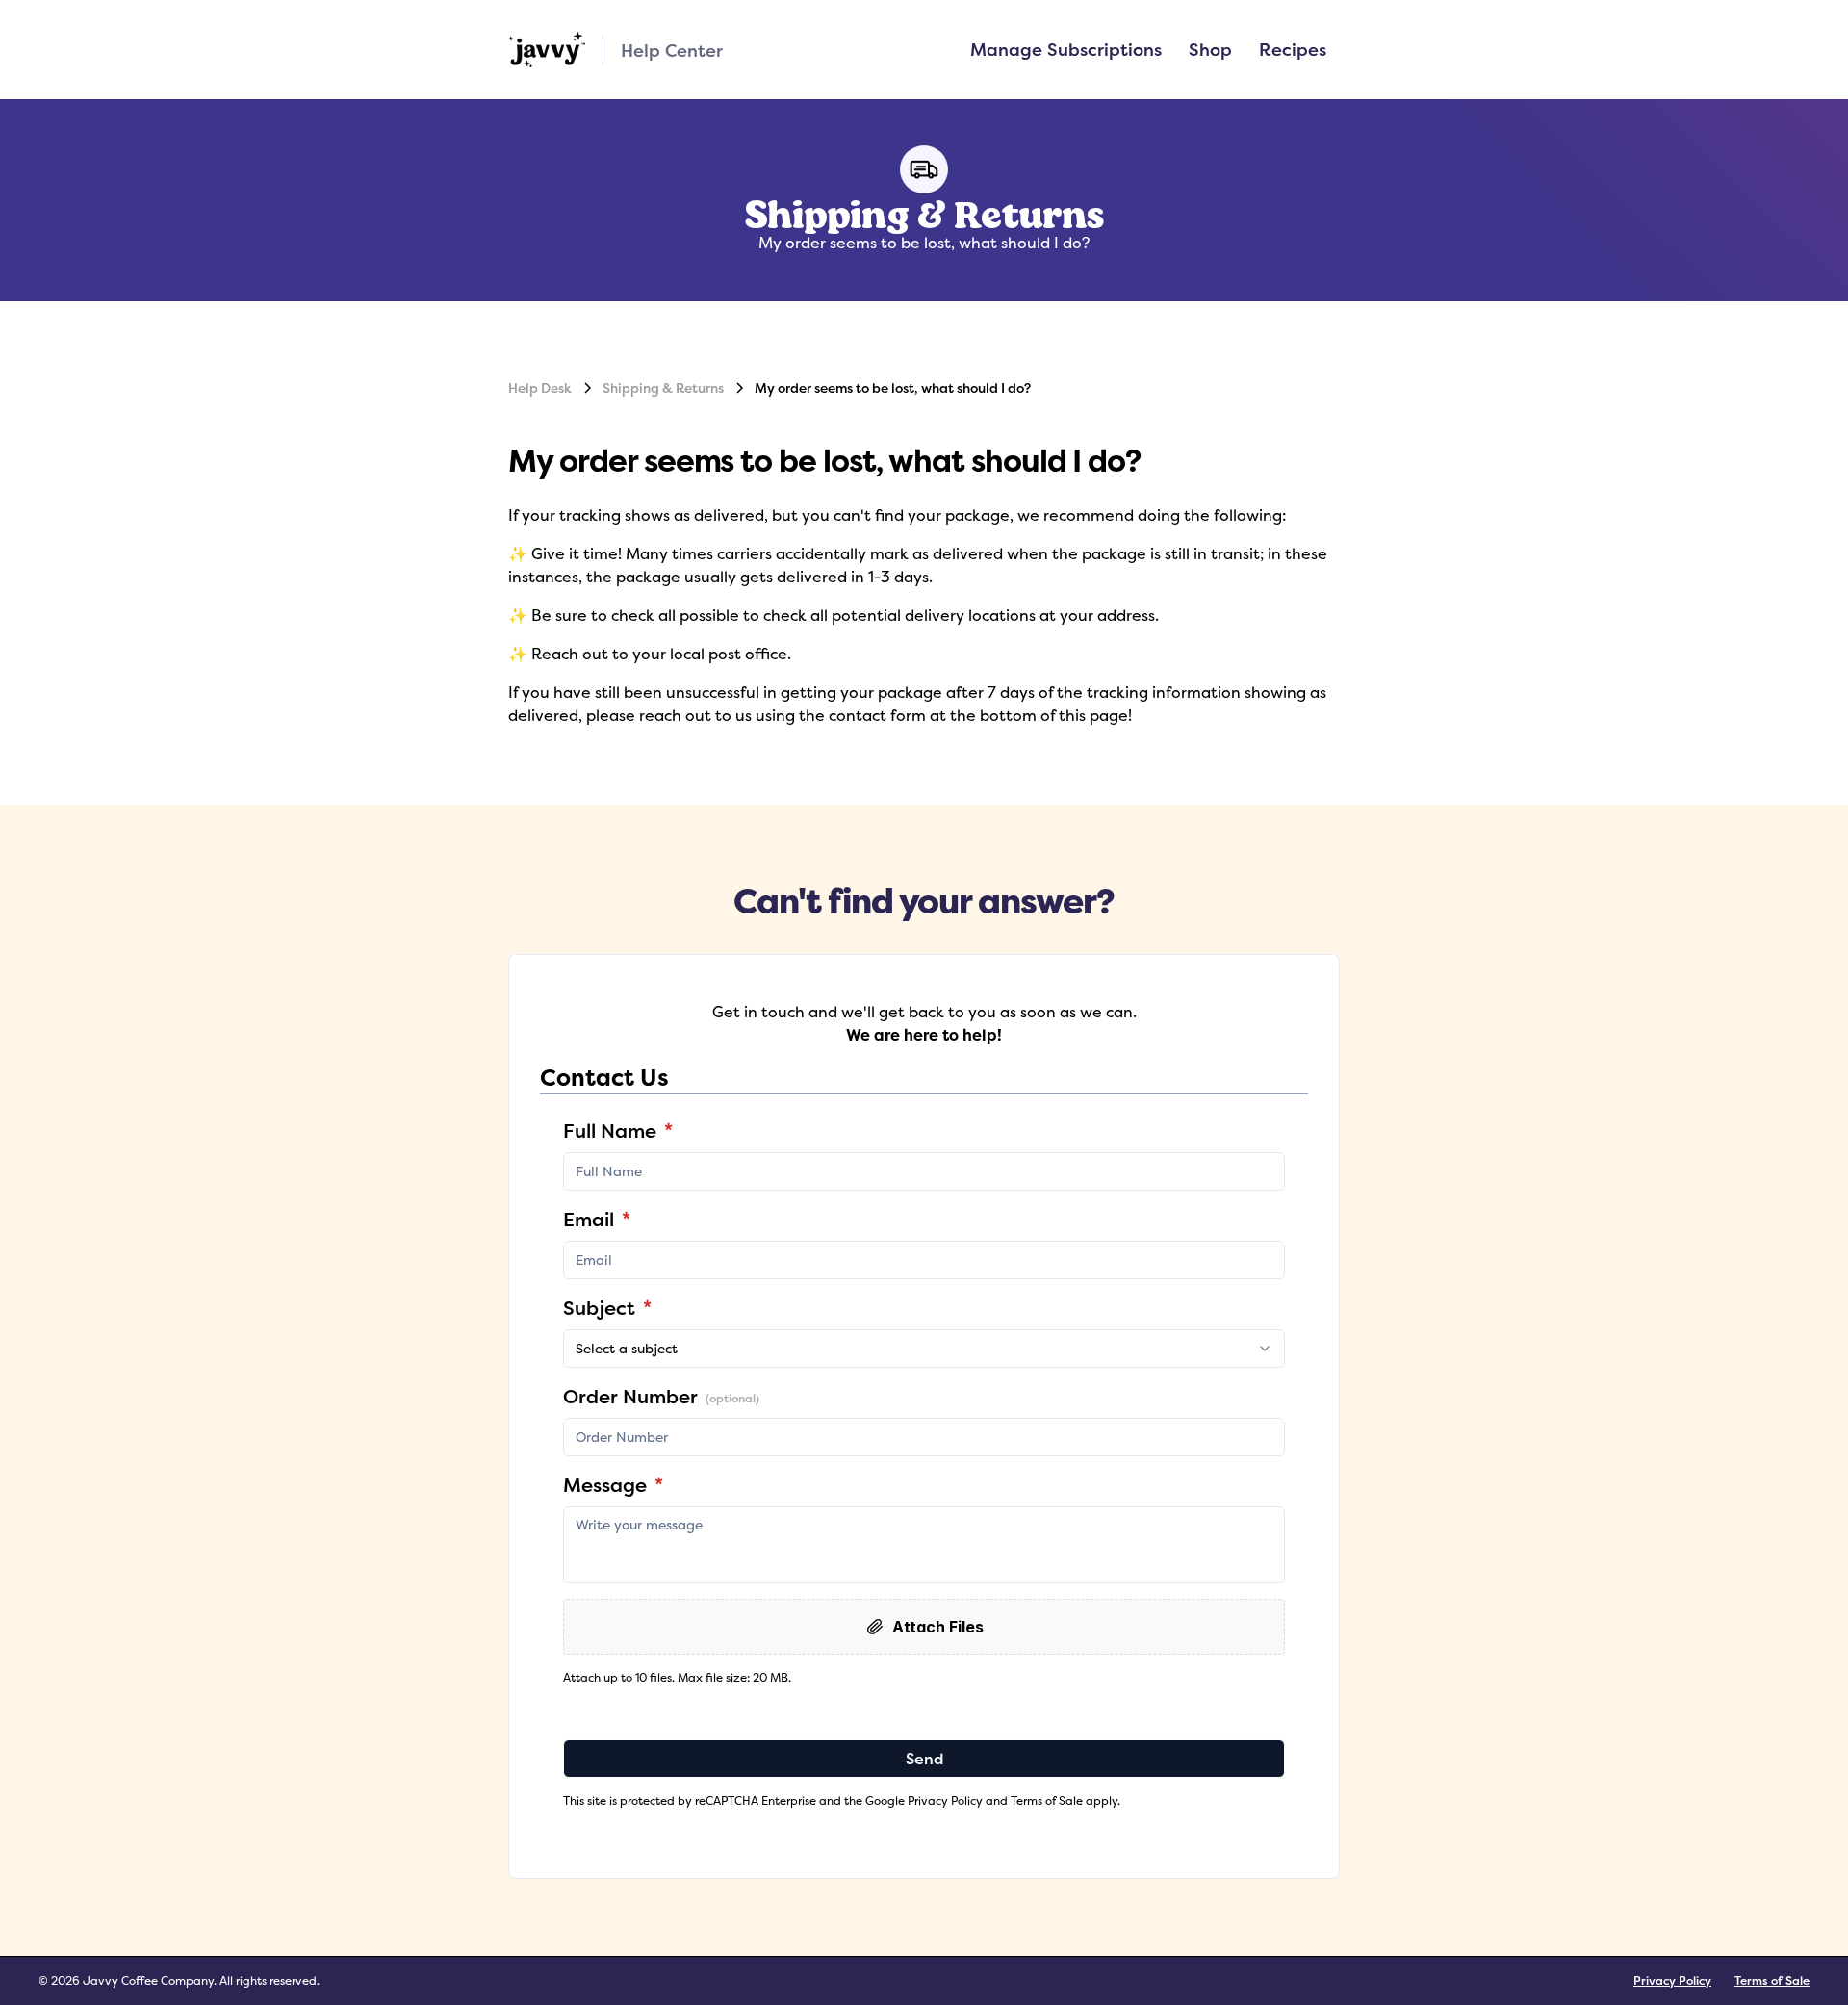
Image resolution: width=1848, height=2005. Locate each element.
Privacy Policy (1672, 1980)
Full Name (618, 1131)
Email (597, 1219)
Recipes (1293, 49)
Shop (1210, 49)
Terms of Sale (1772, 1980)
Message (613, 1485)
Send (924, 1759)
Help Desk (540, 388)
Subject (607, 1308)
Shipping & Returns (663, 388)
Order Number (661, 1396)
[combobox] (924, 1349)
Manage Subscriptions (1066, 49)
